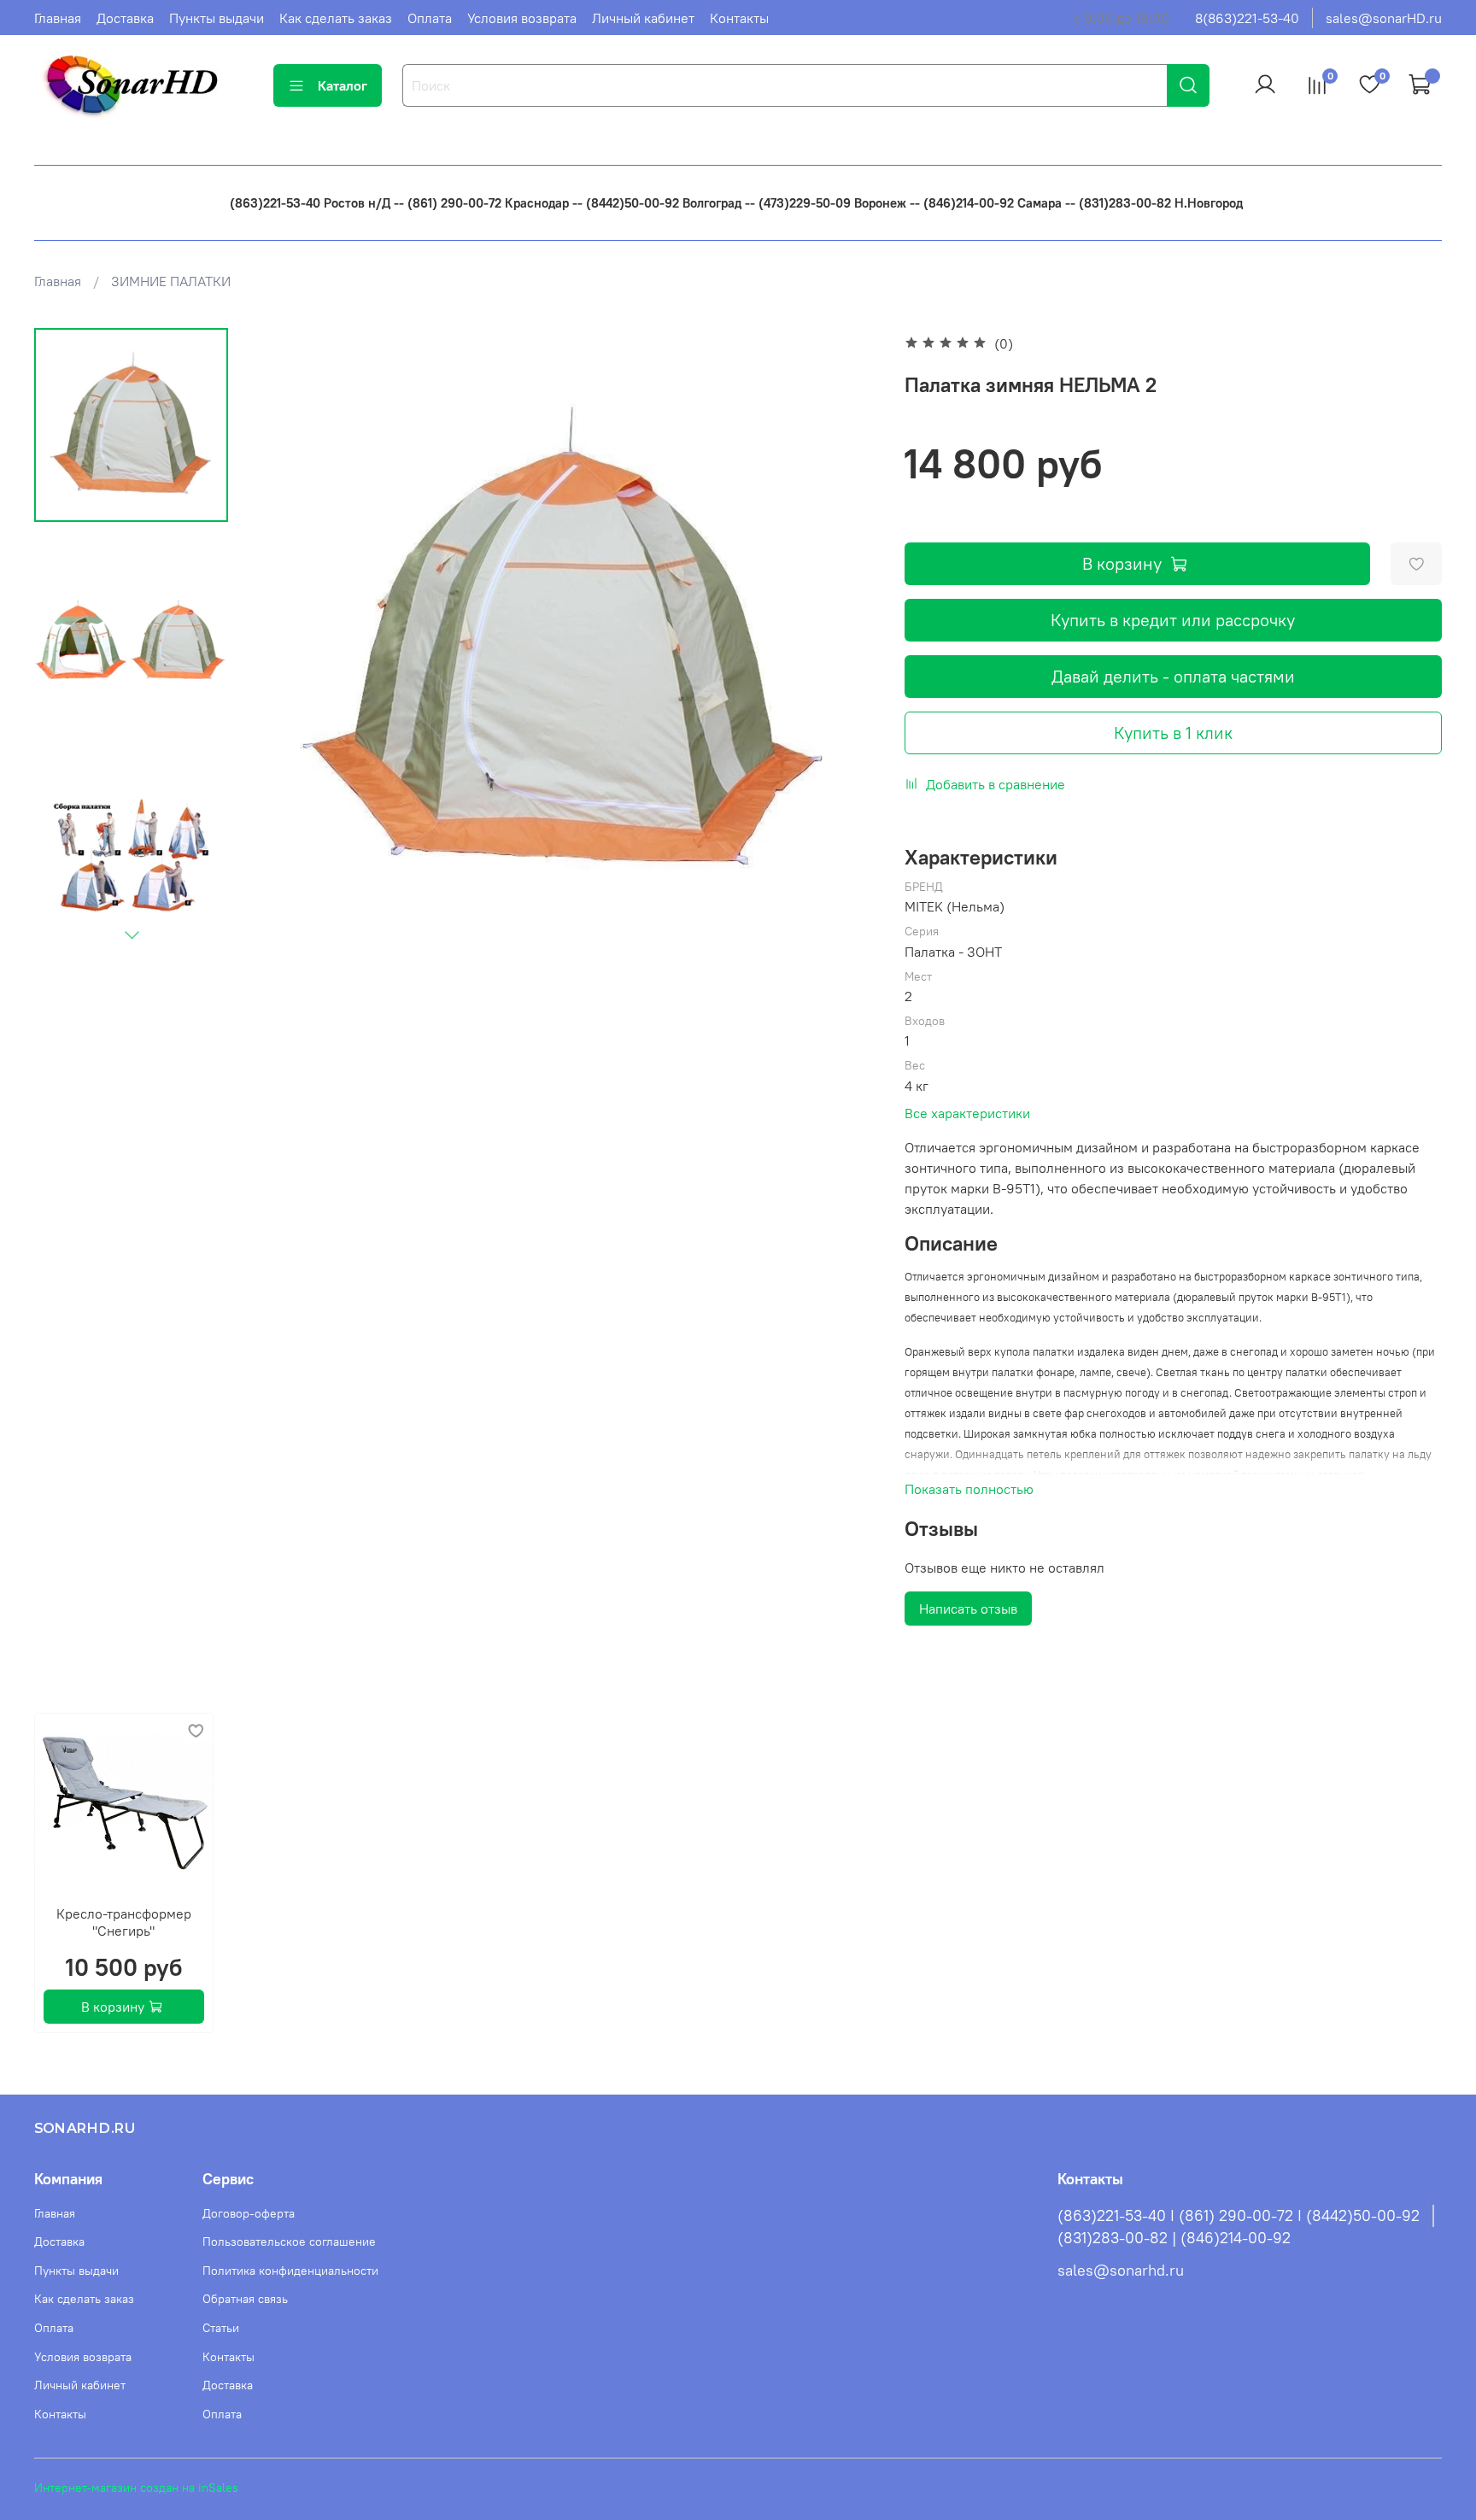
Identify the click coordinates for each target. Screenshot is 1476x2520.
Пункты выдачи (217, 18)
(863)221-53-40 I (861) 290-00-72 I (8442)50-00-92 (1239, 2216)
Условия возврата (522, 18)
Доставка (125, 18)
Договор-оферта (249, 2213)
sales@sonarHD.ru (1384, 18)
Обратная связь (245, 2299)
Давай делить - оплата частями (1173, 676)
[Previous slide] (284, 642)
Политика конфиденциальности (290, 2271)
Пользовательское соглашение (289, 2242)
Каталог (343, 85)
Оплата (430, 18)
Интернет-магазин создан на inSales (136, 2488)
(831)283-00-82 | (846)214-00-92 (1174, 2238)
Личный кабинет (643, 18)
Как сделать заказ (336, 18)
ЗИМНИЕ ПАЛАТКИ (171, 281)
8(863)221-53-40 (1247, 18)
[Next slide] (132, 935)
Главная (58, 18)
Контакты (739, 18)
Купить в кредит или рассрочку (1173, 620)
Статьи (221, 2328)
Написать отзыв (968, 1609)
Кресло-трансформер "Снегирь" (124, 1922)
